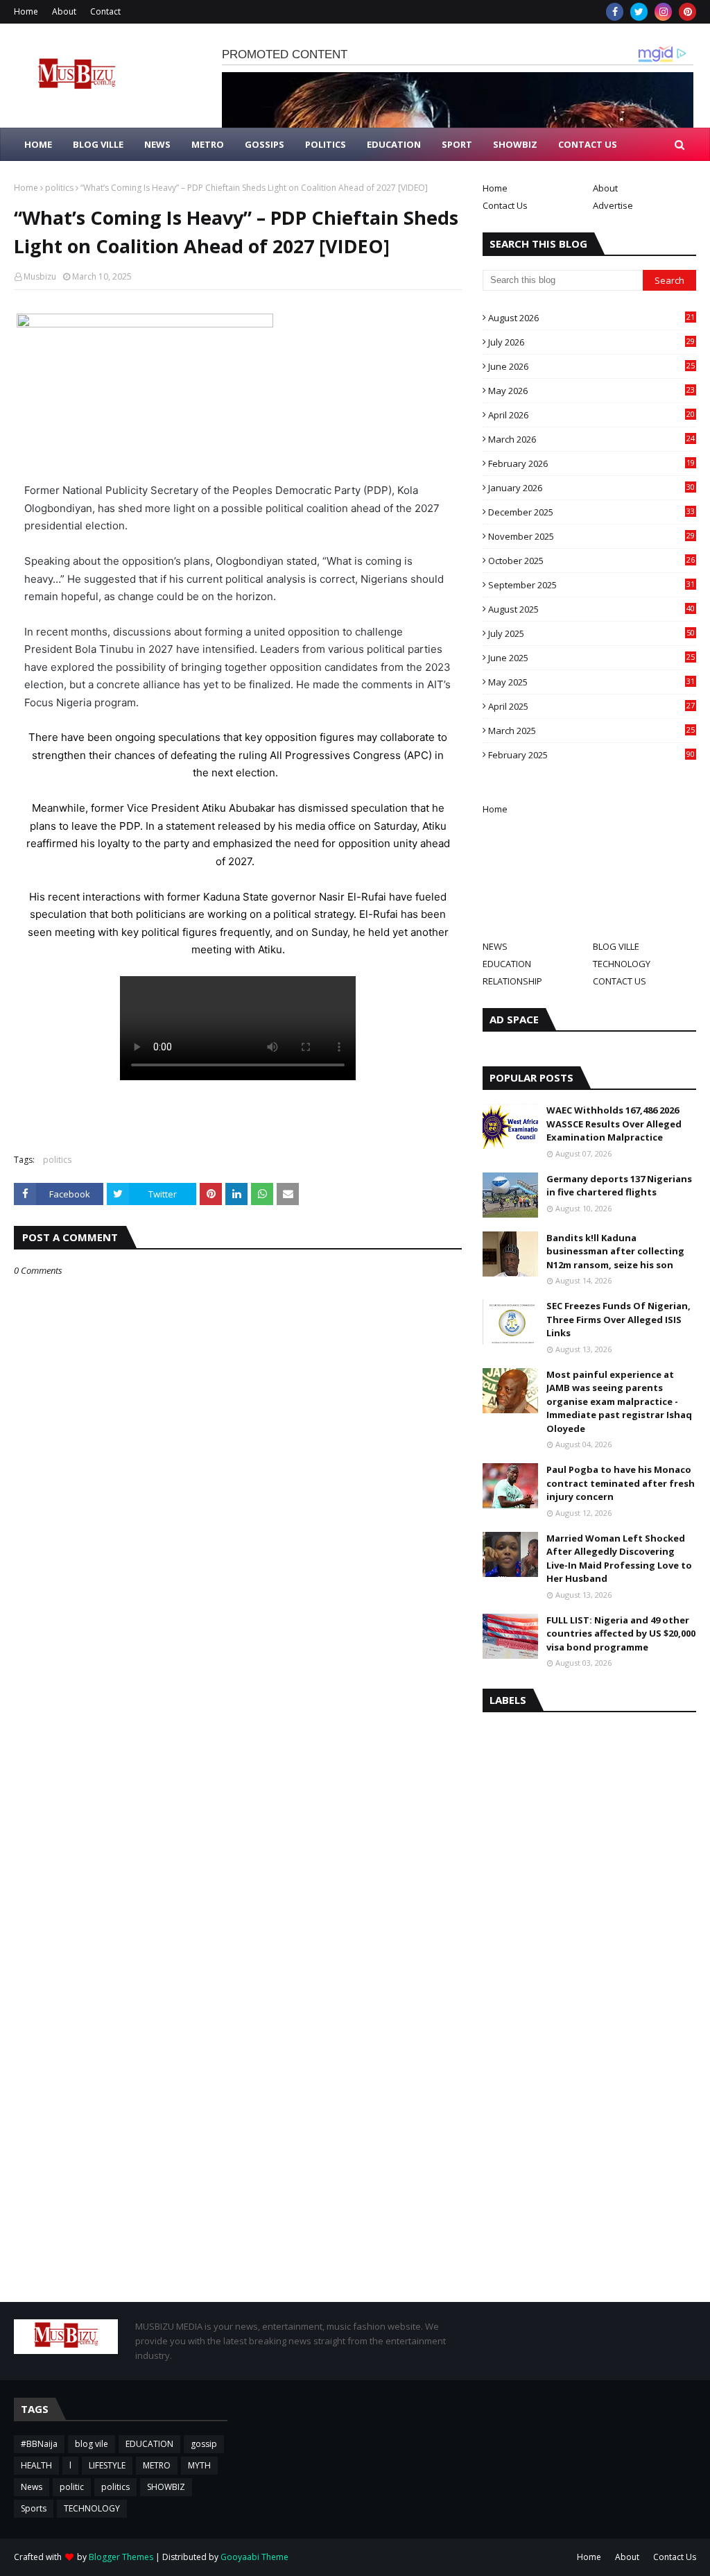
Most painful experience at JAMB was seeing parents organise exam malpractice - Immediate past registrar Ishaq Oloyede (619, 1401)
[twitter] (639, 12)
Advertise (613, 205)
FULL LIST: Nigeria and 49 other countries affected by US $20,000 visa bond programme (621, 1634)
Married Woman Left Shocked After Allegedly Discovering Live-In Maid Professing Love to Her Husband (619, 1559)
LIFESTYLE (107, 2465)
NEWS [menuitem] (157, 144)
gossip (204, 2444)
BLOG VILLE (616, 946)
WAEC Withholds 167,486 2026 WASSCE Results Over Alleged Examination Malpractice (614, 1124)
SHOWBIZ (166, 2487)
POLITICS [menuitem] (326, 144)
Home (26, 11)
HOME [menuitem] (38, 144)
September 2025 (591, 585)
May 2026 (591, 391)
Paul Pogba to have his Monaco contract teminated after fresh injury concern (621, 1483)
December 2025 (591, 512)
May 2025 (591, 682)
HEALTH (36, 2465)
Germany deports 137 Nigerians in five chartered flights (619, 1186)
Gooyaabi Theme (254, 2557)
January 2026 (591, 488)
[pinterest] (687, 12)
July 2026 (591, 342)
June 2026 (591, 366)
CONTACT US (620, 981)
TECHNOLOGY (622, 964)
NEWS (495, 946)
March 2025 (591, 731)
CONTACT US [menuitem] (588, 144)
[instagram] (663, 12)
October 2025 (591, 561)
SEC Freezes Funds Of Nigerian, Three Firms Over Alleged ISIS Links (618, 1319)
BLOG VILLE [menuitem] (98, 144)
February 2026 (591, 463)
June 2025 (591, 658)
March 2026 (591, 439)
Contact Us (505, 205)
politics (59, 188)
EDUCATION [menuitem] (394, 144)
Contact (105, 11)
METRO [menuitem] (208, 144)
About (64, 11)
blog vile (92, 2444)
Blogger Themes (121, 2557)
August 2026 (591, 318)
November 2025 (591, 536)
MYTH (199, 2465)
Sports (34, 2508)
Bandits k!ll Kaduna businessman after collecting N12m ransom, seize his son (615, 1251)
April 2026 (591, 415)
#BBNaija (39, 2444)
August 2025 (591, 609)
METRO (157, 2465)
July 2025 (591, 633)
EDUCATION (507, 964)
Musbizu (40, 276)
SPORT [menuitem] (457, 144)
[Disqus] (238, 1767)
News (32, 2487)
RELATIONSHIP (512, 981)
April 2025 (591, 706)
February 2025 (591, 755)
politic (72, 2487)
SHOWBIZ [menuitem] (515, 144)
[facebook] (615, 12)
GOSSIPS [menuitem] (265, 144)
